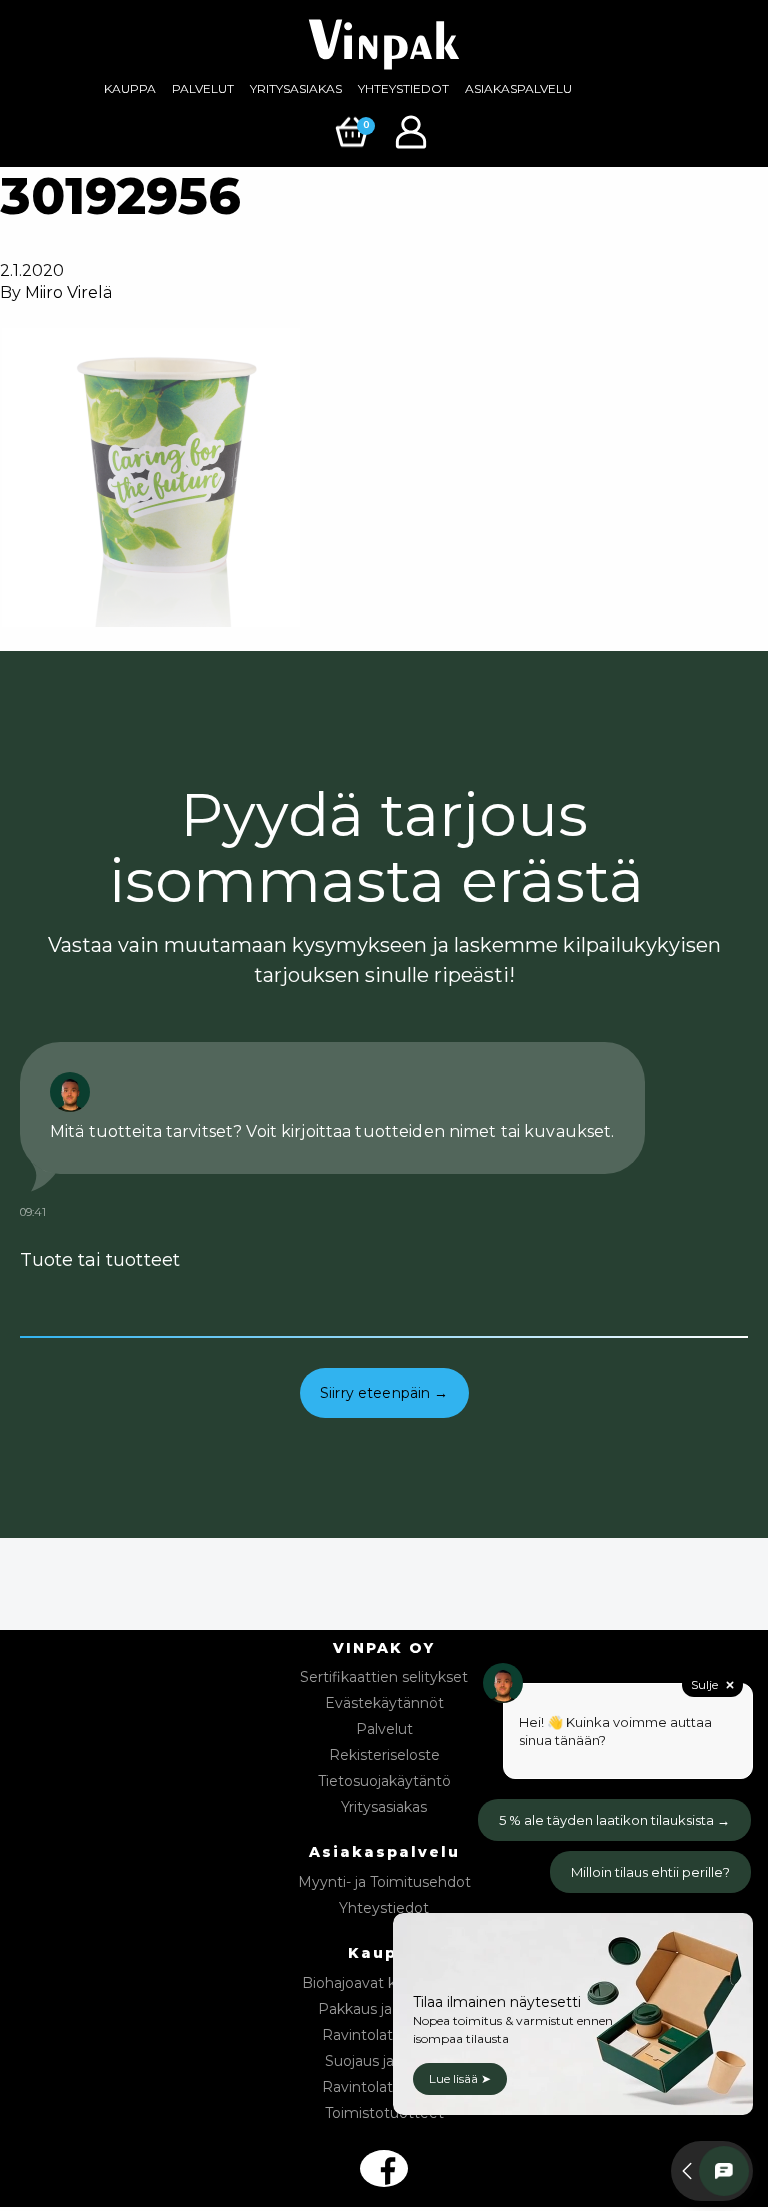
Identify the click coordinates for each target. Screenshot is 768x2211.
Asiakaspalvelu (518, 88)
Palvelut (203, 88)
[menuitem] (130, 89)
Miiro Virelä (68, 292)
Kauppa (130, 88)
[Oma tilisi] (413, 130)
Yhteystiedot (403, 88)
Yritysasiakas (296, 88)
